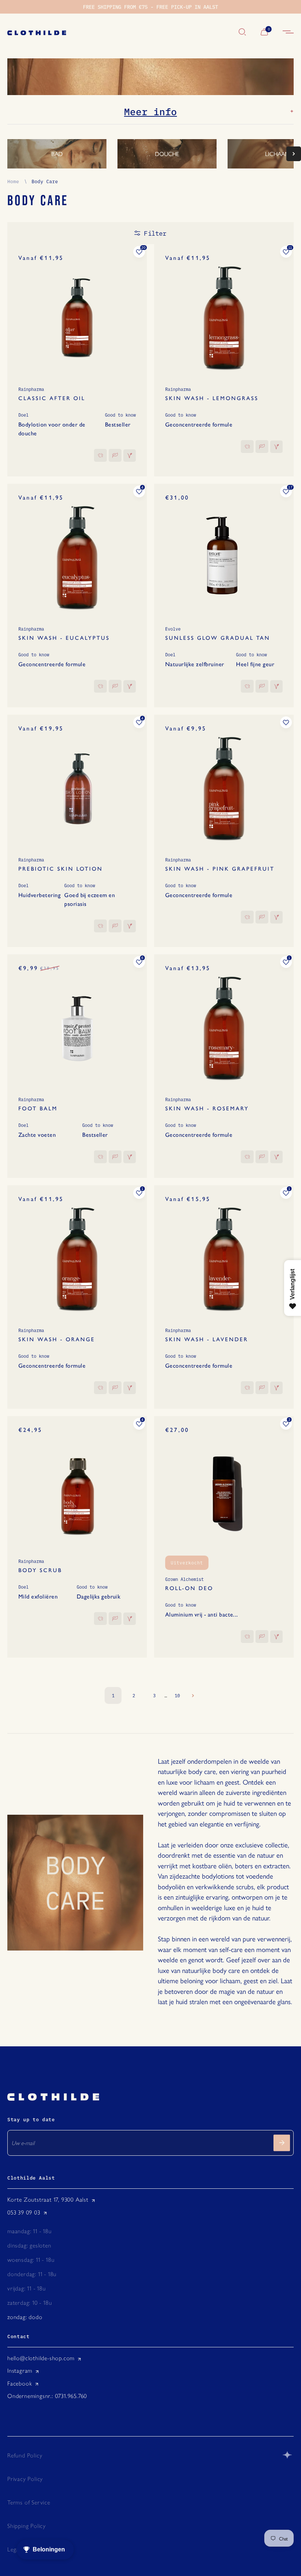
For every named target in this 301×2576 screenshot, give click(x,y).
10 (177, 1695)
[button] (294, 154)
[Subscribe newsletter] (282, 2143)
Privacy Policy (25, 2479)
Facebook (20, 2383)
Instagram (20, 2371)
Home (13, 181)
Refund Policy (25, 2455)
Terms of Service (29, 2502)
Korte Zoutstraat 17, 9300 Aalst (48, 2200)
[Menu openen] (288, 32)
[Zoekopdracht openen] (242, 32)
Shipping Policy (27, 2526)
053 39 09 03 (24, 2212)
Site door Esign (288, 2455)
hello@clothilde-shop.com (41, 2358)
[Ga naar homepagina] (119, 32)
